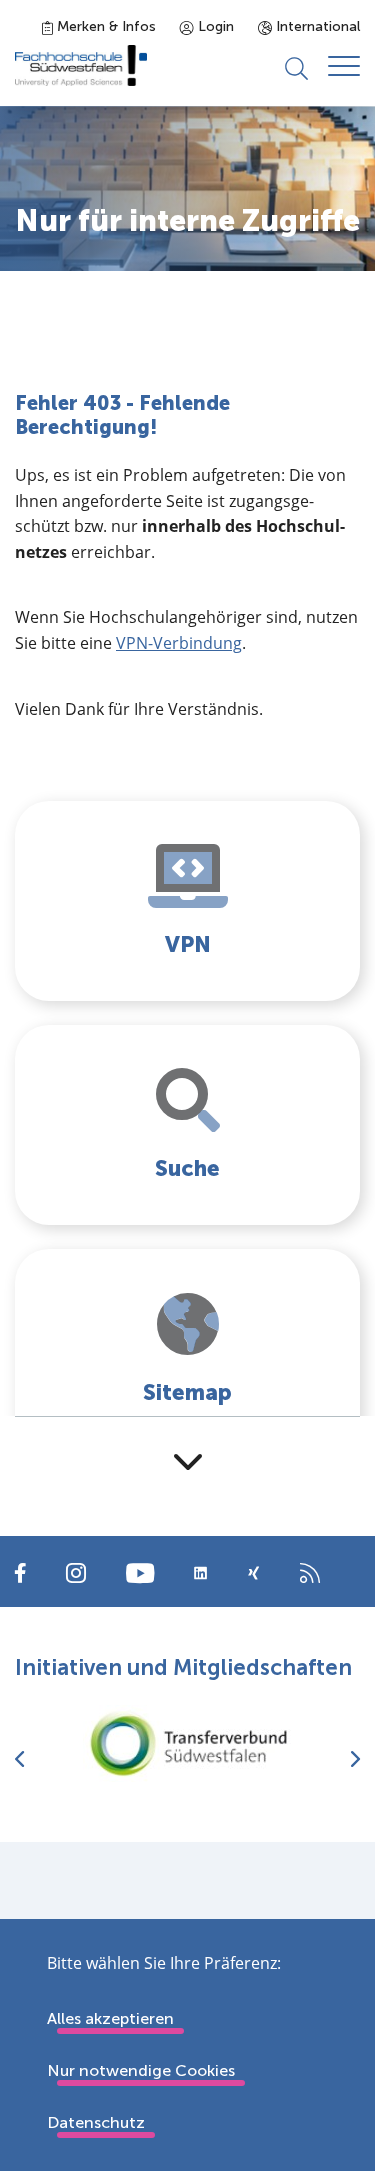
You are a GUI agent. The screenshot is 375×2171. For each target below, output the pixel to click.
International (316, 26)
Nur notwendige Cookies (141, 2070)
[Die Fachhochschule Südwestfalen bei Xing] (253, 1573)
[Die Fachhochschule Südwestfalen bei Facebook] (20, 1571)
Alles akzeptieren (110, 2018)
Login (214, 26)
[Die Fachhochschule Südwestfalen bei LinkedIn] (200, 1573)
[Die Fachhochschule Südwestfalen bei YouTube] (140, 1571)
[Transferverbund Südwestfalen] (187, 1743)
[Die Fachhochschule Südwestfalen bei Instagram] (76, 1571)
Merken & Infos (104, 26)
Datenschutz (96, 2122)
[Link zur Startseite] (81, 65)
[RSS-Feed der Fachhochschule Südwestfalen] (310, 1571)
